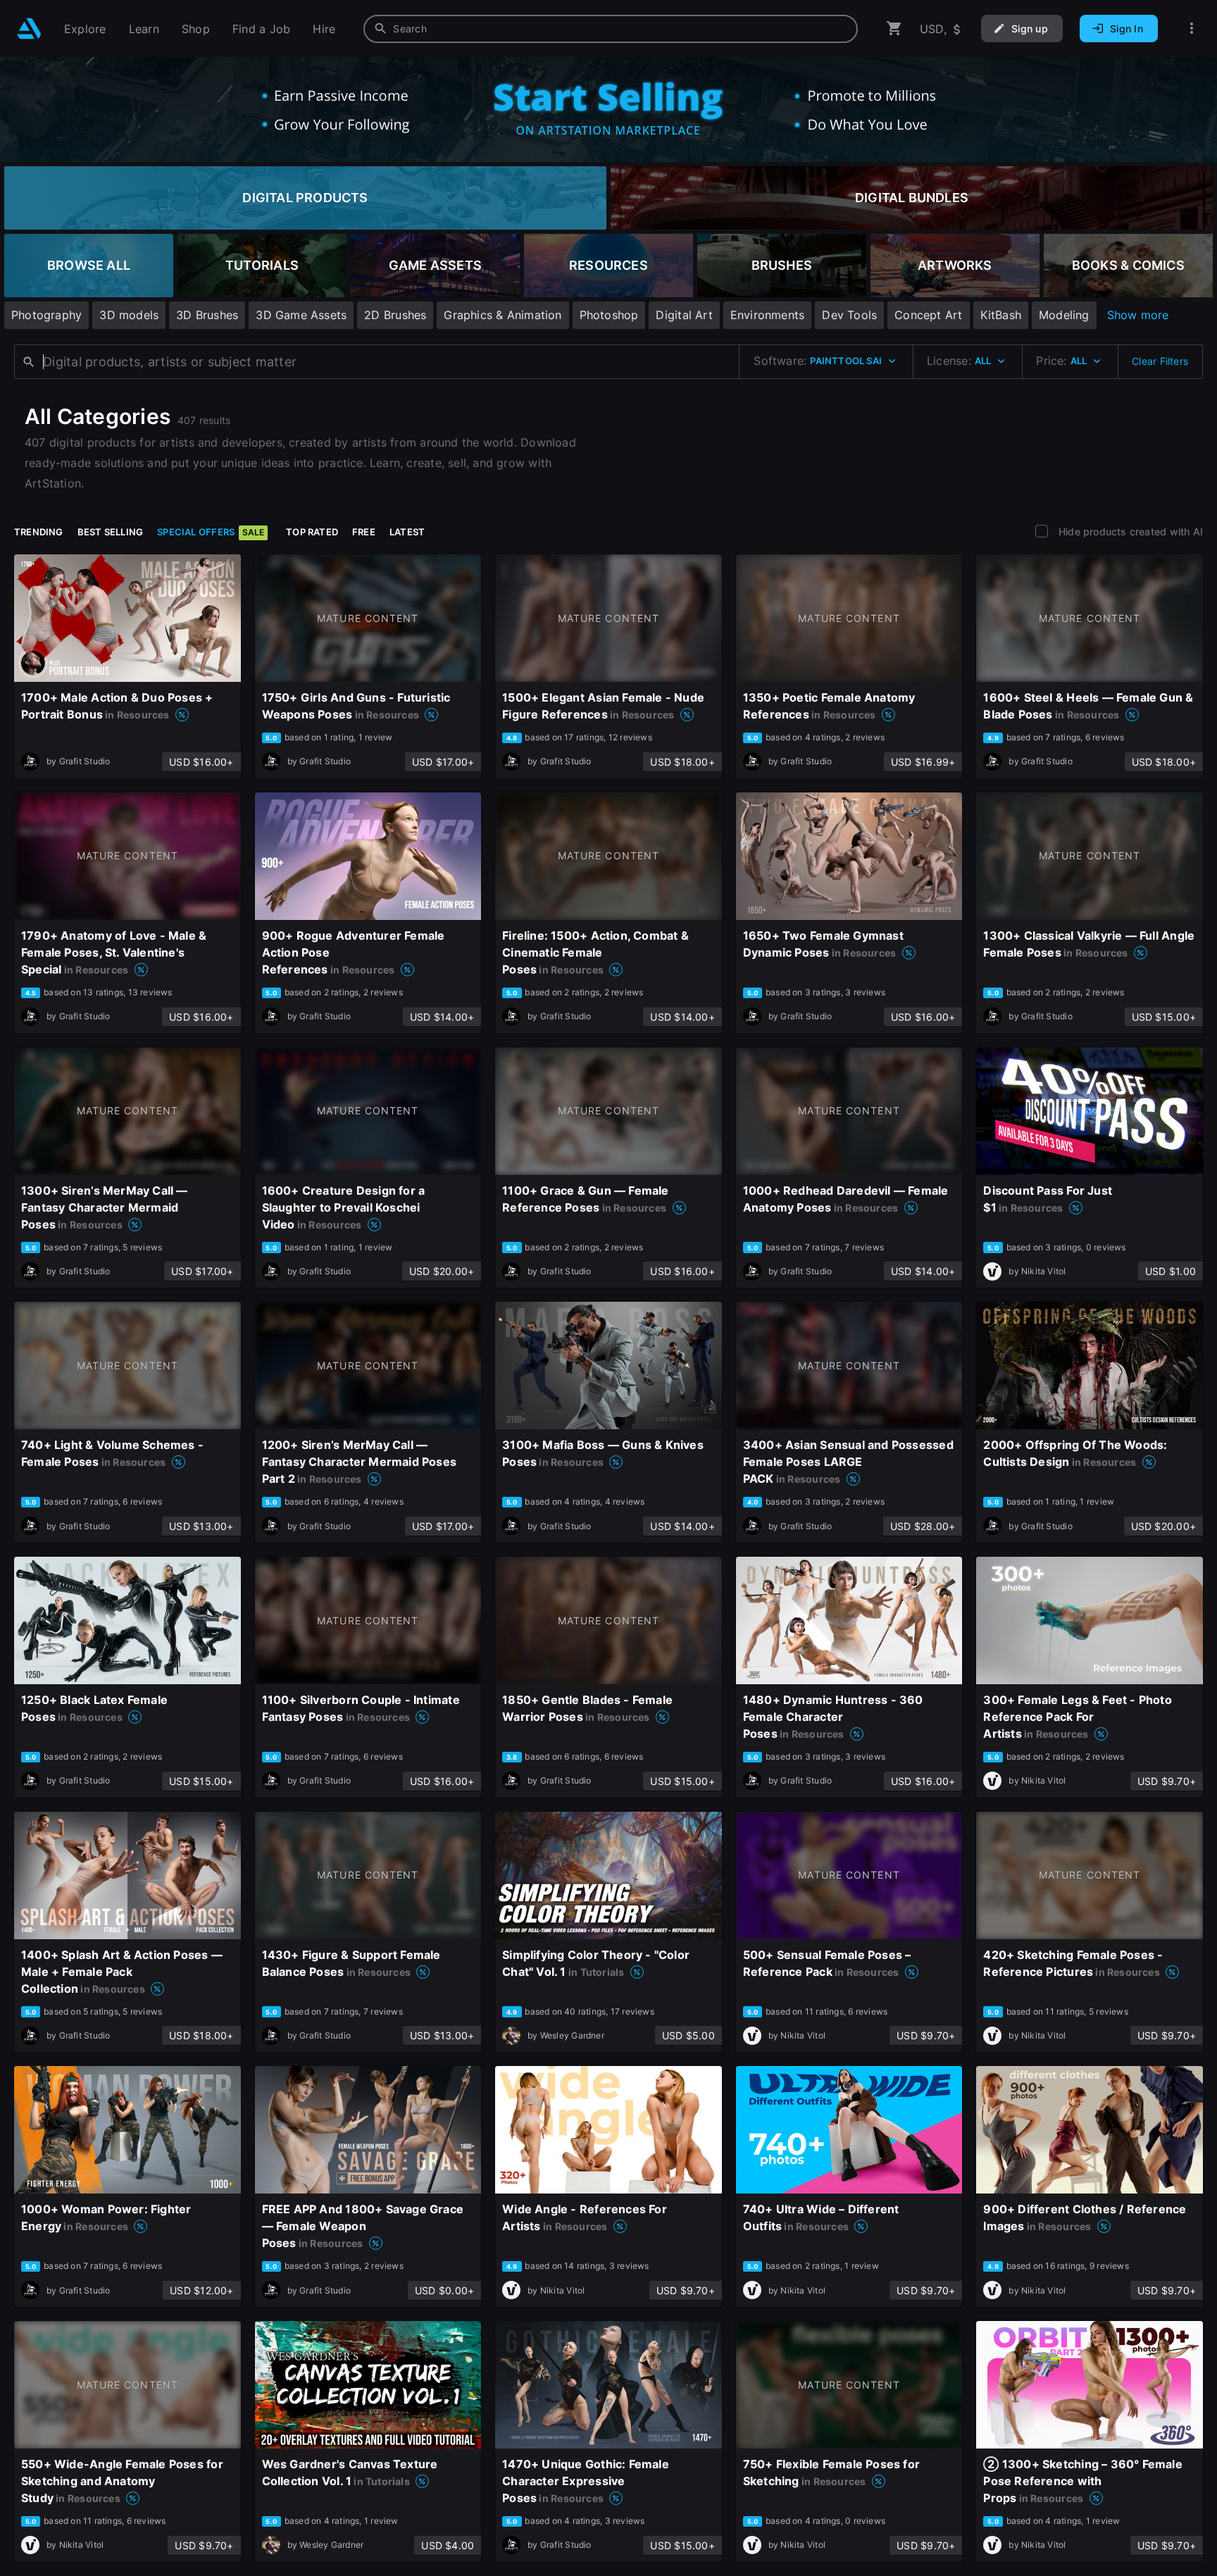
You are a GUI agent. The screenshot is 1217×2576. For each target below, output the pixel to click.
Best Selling (111, 532)
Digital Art (684, 315)
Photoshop (609, 315)
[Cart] (894, 29)
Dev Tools (849, 315)
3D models (129, 315)
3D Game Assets (301, 315)
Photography (46, 315)
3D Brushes (207, 315)
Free (364, 532)
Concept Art (928, 315)
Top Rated (312, 532)
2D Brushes (395, 315)
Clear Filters (1160, 361)
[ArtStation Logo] (29, 29)
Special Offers (211, 532)
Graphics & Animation (503, 315)
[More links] (1192, 29)
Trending (39, 532)
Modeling (1064, 315)
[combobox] (611, 29)
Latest (407, 532)
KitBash (1001, 315)
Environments (768, 315)
